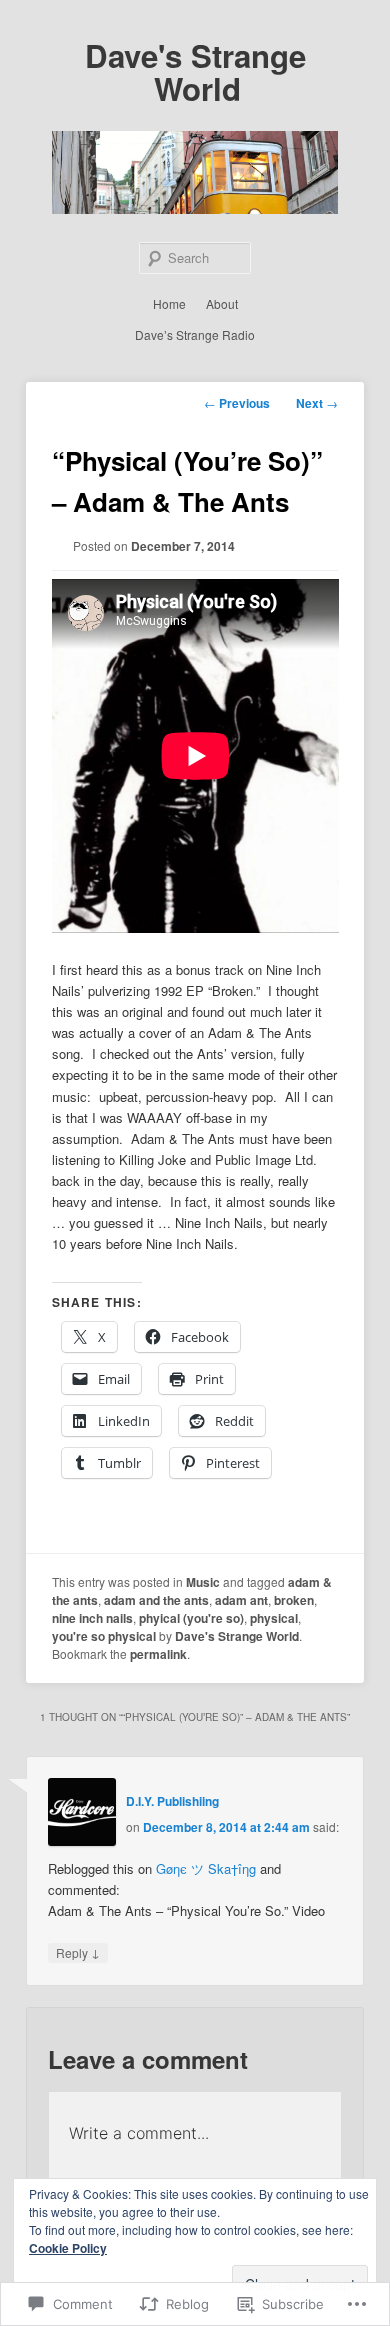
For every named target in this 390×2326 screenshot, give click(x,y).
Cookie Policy (68, 2248)
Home (169, 303)
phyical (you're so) (191, 1618)
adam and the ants (156, 1600)
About (222, 303)
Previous (237, 403)
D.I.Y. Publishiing (172, 1801)
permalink (158, 1654)
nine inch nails (92, 1618)
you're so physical (104, 1636)
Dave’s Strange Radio (195, 334)
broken (294, 1600)
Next (317, 403)
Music (203, 1582)
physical (274, 1618)
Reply (78, 1952)
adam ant (241, 1600)
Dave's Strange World (195, 72)
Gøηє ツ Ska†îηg (206, 1868)
